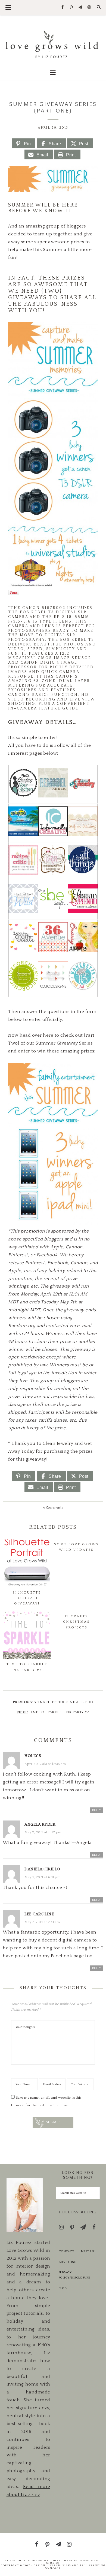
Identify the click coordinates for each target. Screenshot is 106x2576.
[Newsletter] (80, 7)
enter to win (32, 1051)
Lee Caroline (39, 1914)
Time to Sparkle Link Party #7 (59, 1712)
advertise (67, 2262)
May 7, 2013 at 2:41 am (42, 1922)
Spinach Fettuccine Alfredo (63, 1702)
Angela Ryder (40, 1824)
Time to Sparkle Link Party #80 (27, 1667)
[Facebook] (63, 7)
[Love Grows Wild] (53, 44)
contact (67, 2252)
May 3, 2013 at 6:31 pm (42, 1877)
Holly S (33, 1756)
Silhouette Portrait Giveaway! (27, 1598)
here (48, 1035)
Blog (63, 2288)
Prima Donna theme (56, 2560)
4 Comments (53, 1508)
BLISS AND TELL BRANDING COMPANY (75, 2567)
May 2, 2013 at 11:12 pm (43, 1832)
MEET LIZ (88, 2252)
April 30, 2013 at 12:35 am (45, 1764)
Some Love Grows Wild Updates (77, 1547)
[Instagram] (89, 7)
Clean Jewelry (57, 1443)
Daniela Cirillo (42, 1869)
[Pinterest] (72, 8)
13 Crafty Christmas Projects (77, 1622)
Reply (97, 1810)
